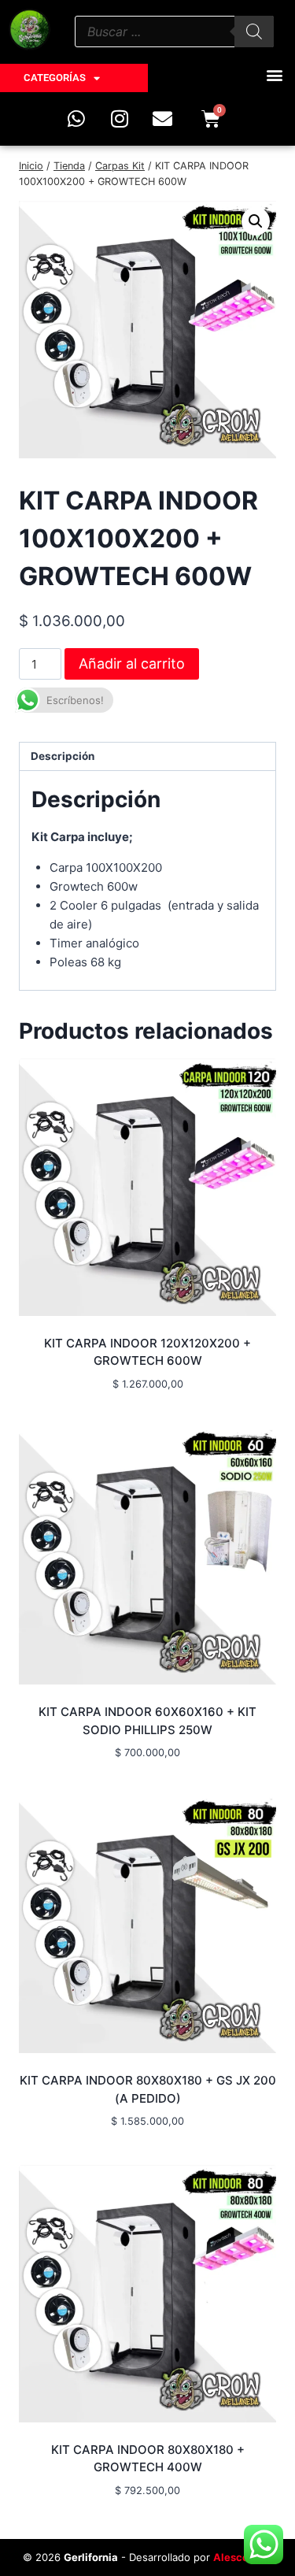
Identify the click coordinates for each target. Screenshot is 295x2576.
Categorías (55, 78)
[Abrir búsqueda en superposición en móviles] (174, 32)
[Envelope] (163, 118)
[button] (274, 74)
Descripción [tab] (63, 756)
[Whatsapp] (76, 118)
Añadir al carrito (132, 663)
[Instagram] (120, 118)
